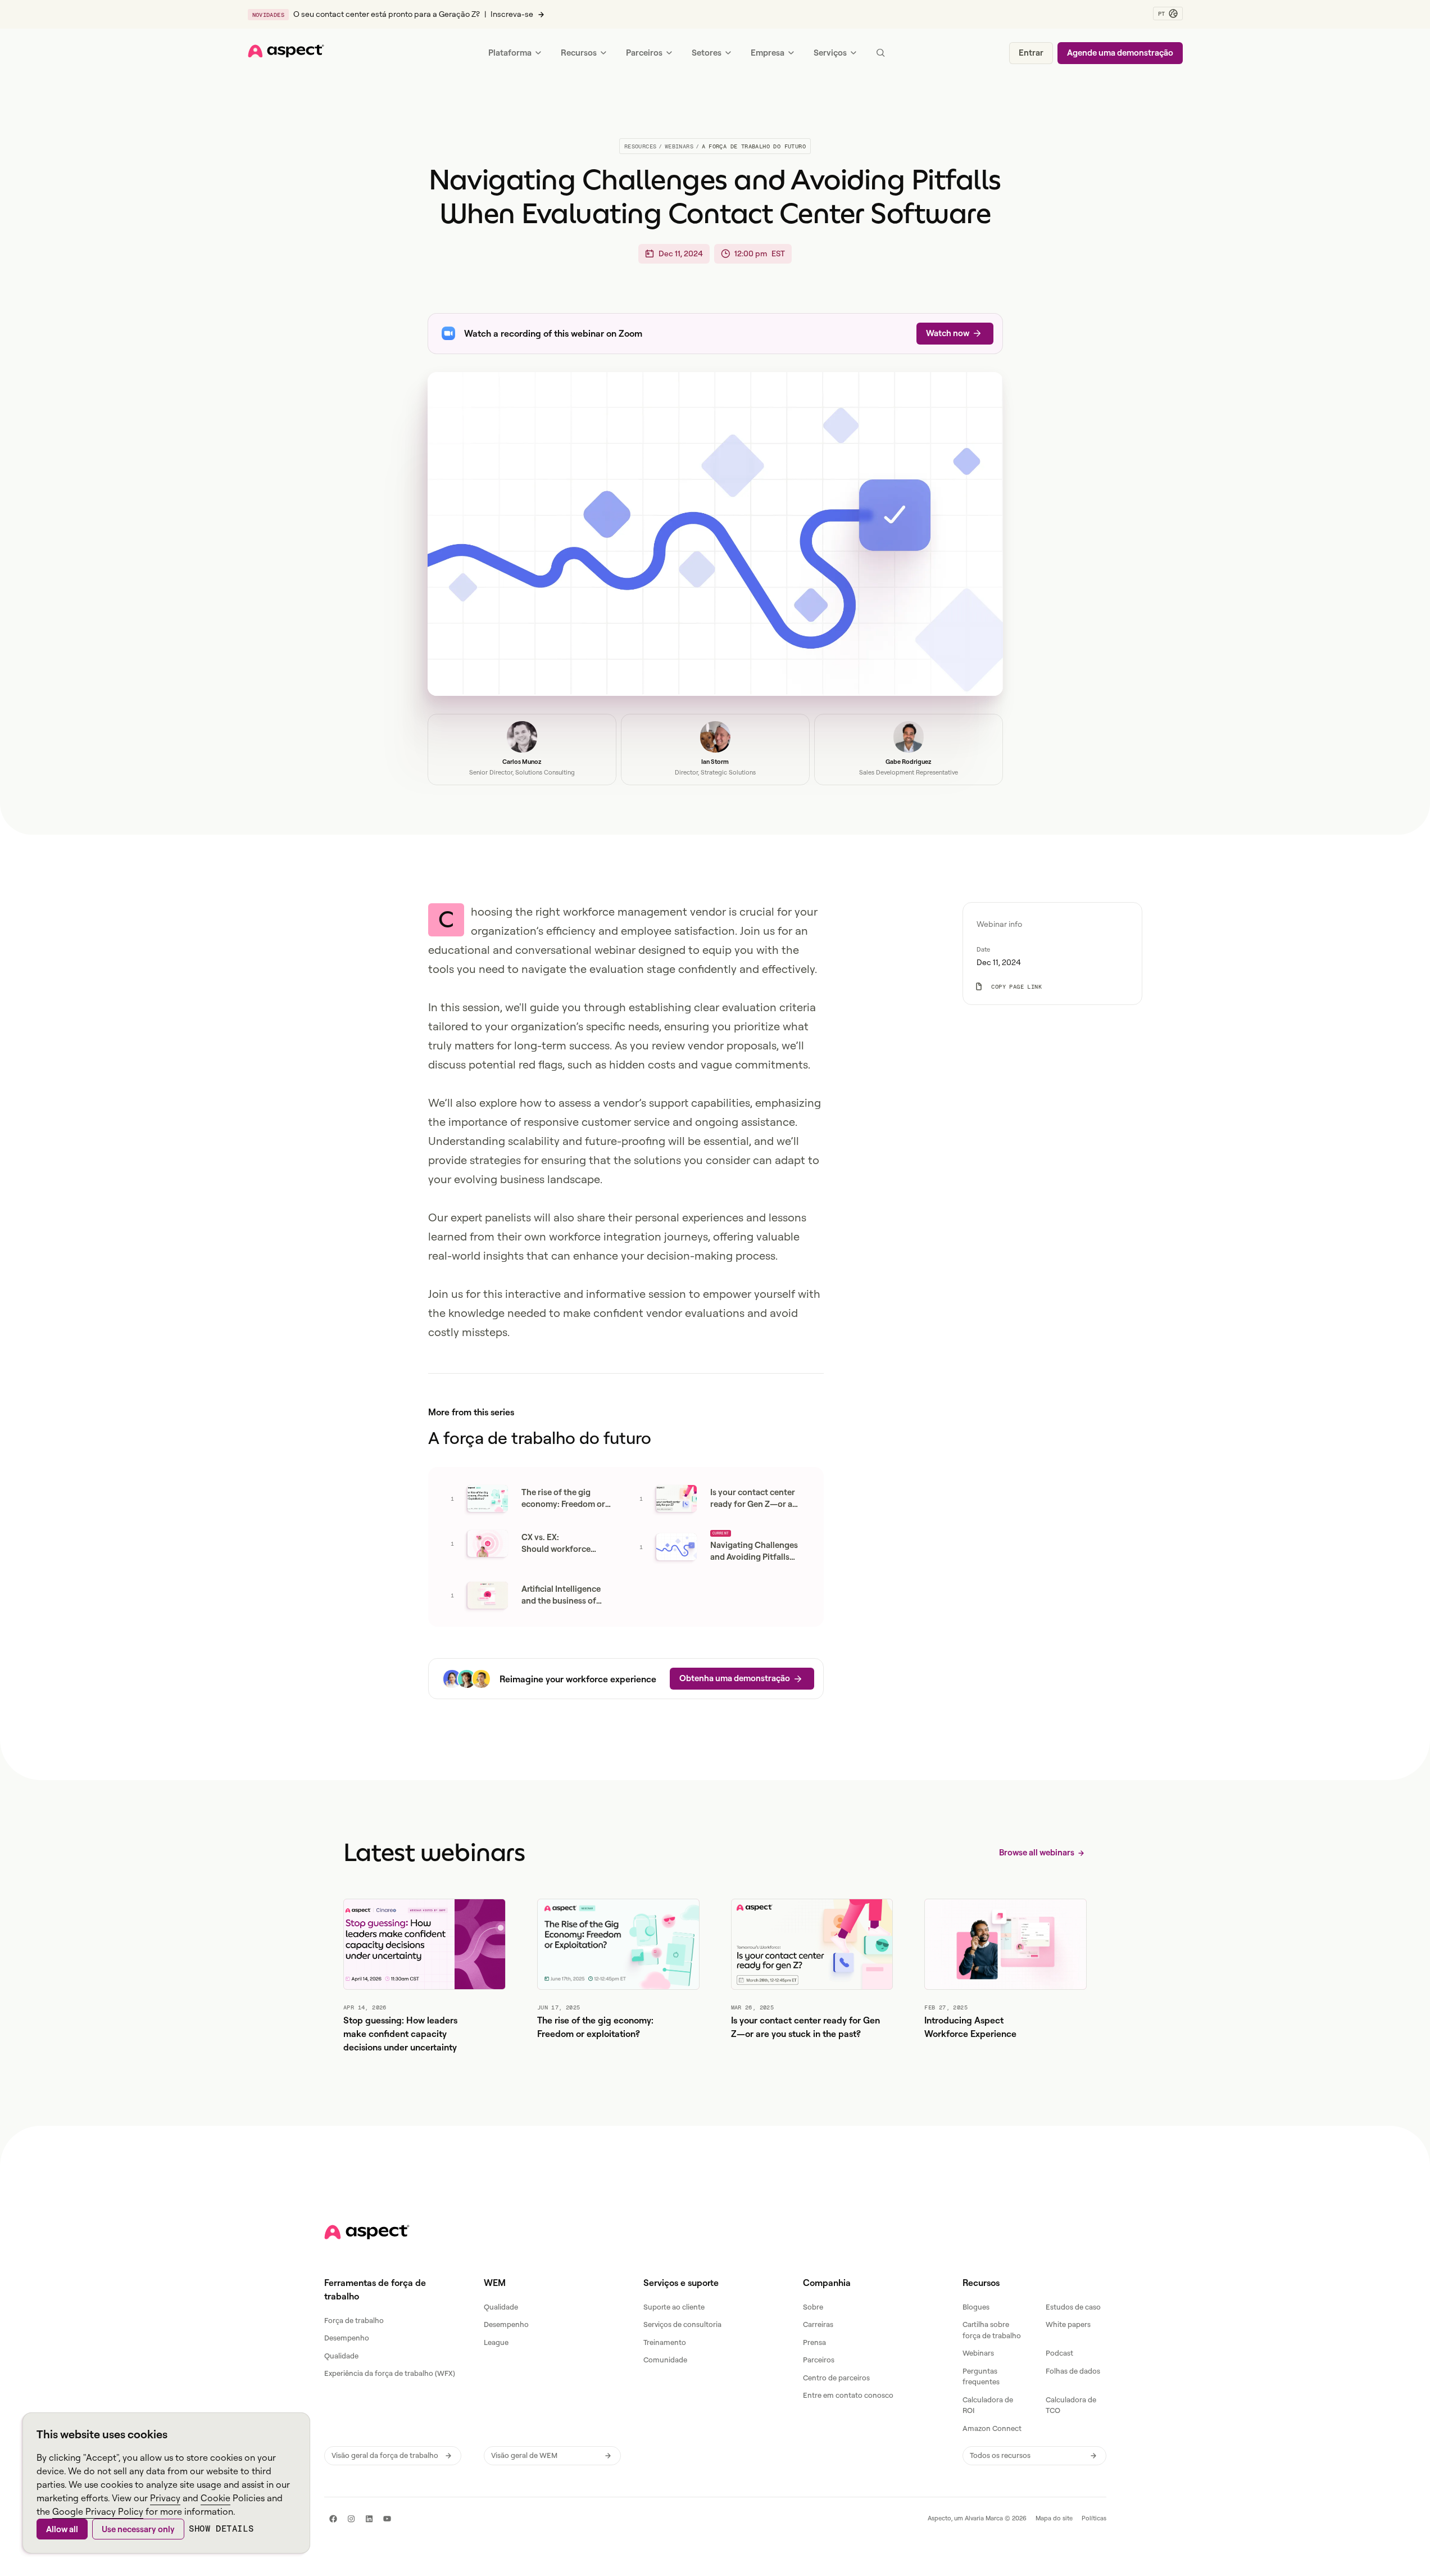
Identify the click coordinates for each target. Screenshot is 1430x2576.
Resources (641, 146)
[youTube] (387, 2519)
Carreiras (818, 2324)
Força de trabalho (354, 2320)
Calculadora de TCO (1071, 2405)
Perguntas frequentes (981, 2376)
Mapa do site (1054, 2518)
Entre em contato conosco (848, 2395)
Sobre (813, 2307)
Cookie (215, 2498)
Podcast (1059, 2353)
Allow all (62, 2529)
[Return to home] (367, 2232)
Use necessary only (138, 2529)
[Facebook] (333, 2519)
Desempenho (347, 2338)
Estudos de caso (1073, 2307)
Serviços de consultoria (682, 2324)
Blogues (976, 2307)
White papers (1068, 2324)
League (496, 2342)
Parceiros (819, 2360)
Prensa (814, 2342)
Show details (221, 2529)
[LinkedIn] (369, 2519)
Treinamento (665, 2342)
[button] (1168, 13)
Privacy (165, 2498)
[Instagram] (351, 2519)
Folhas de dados (1073, 2371)
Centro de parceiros (836, 2378)
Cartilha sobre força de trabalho (992, 2330)
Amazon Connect (992, 2428)
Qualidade (341, 2356)
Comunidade (665, 2360)
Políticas (1094, 2518)
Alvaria (974, 2518)
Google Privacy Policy (98, 2511)
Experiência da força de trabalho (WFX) (390, 2373)
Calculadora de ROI (988, 2405)
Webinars (679, 146)
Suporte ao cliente (674, 2307)
